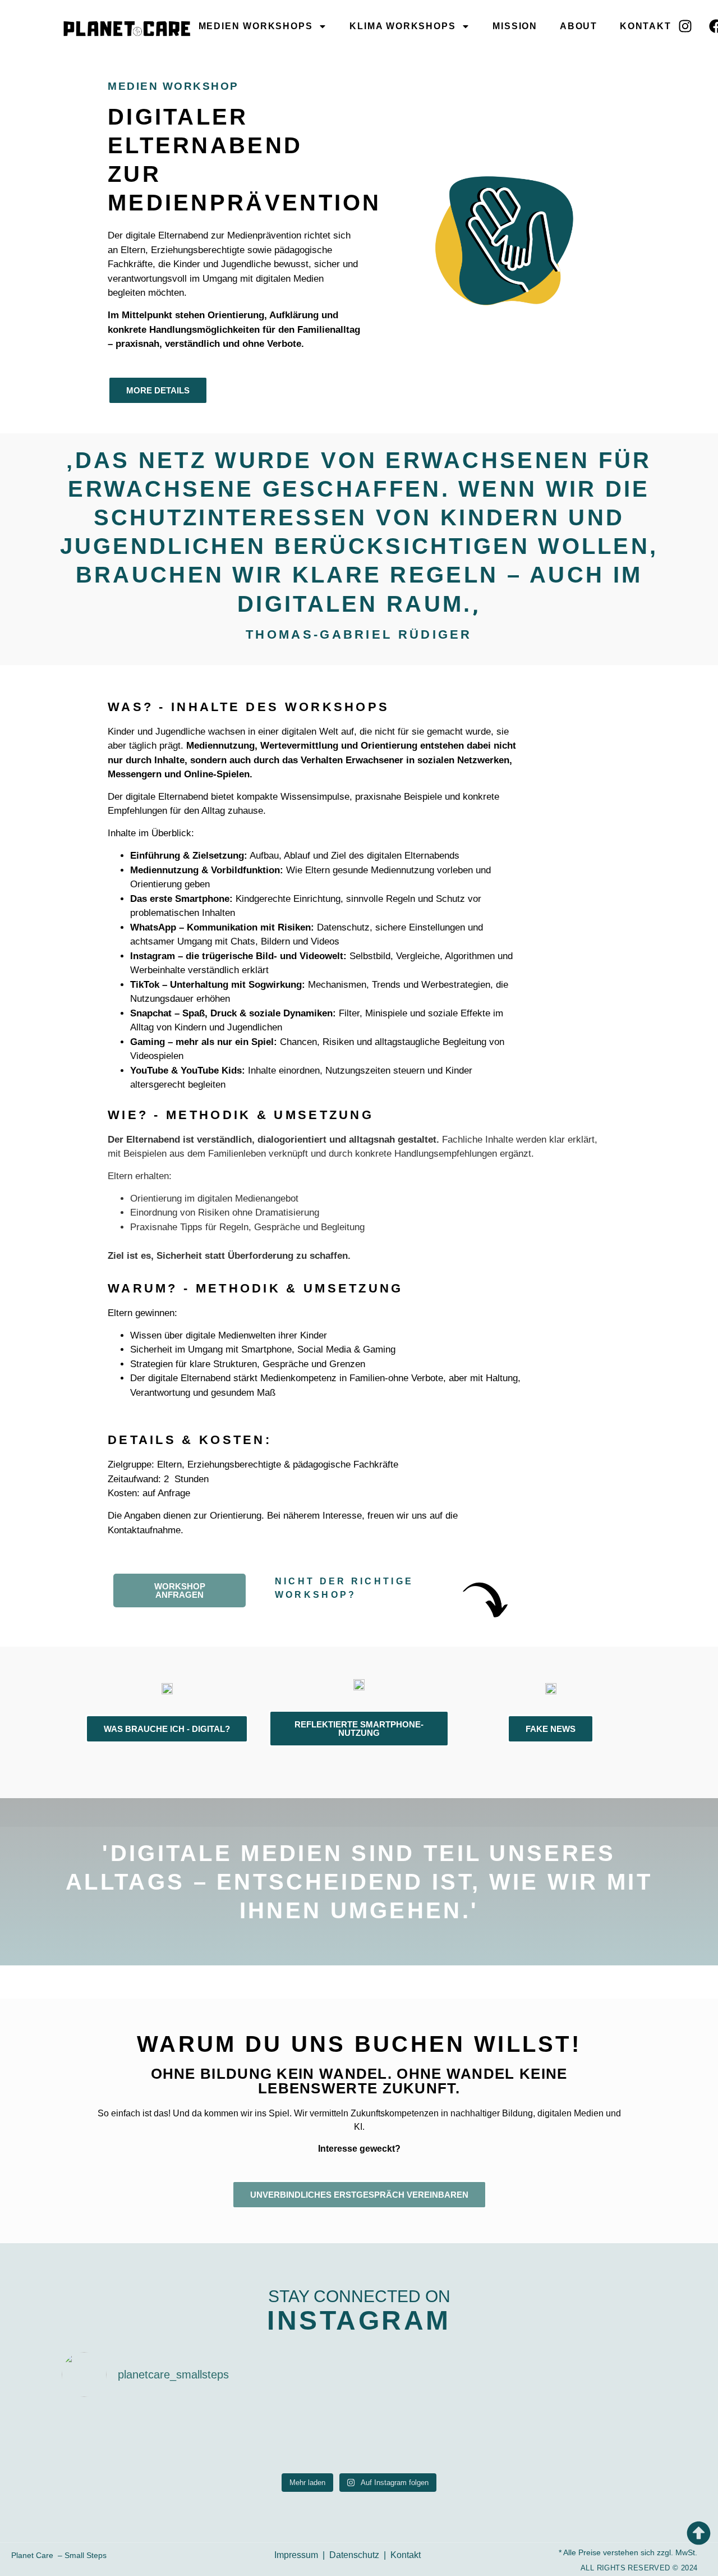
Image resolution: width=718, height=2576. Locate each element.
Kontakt (646, 26)
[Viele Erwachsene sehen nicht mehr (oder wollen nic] (509, 2437)
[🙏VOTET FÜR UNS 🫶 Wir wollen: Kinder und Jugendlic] (209, 2437)
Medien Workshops (256, 26)
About (579, 26)
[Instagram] (685, 26)
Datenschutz (354, 2555)
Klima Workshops (402, 26)
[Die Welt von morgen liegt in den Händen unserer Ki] (609, 2437)
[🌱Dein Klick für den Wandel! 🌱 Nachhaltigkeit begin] (409, 2437)
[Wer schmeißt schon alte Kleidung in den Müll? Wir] (109, 2437)
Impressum (296, 2555)
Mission (515, 26)
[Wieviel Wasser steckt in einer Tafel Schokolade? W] (309, 2437)
